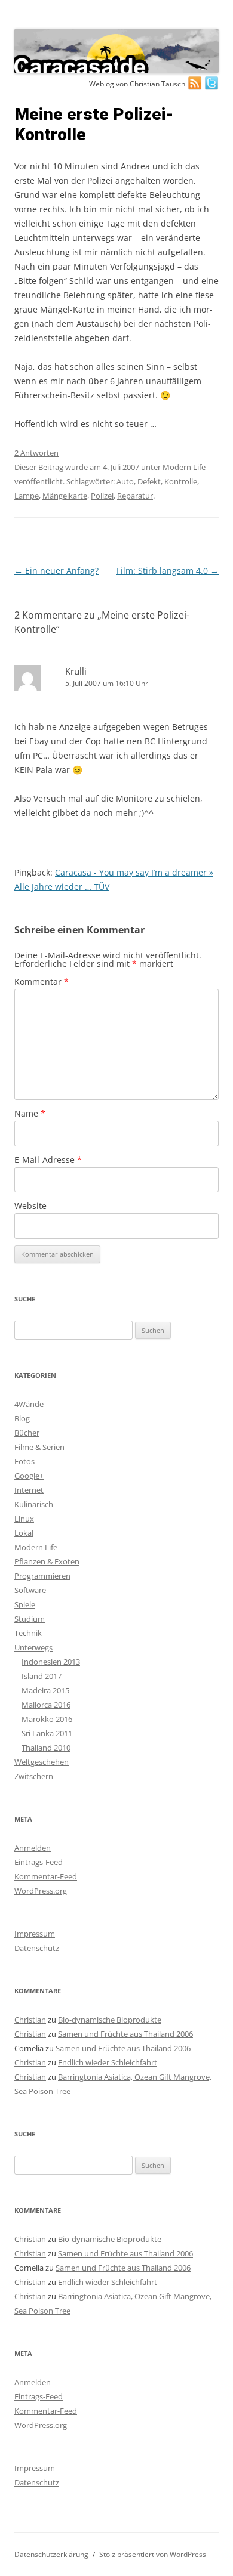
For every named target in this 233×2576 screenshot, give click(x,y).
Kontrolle (181, 481)
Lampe (27, 496)
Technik (28, 1633)
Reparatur (135, 496)
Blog (22, 1418)
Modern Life (184, 467)
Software (30, 1590)
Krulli (76, 671)
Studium (30, 1619)
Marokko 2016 (47, 1719)
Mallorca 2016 (46, 1705)
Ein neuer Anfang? (56, 570)
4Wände (29, 1404)
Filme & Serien (39, 1447)
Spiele (25, 1604)
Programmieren (42, 1576)
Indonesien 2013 (51, 1662)
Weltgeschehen (42, 1762)
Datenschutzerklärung (51, 2554)
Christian (30, 2020)
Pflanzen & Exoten (47, 1561)
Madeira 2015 (45, 1690)
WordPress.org (41, 1891)
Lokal (24, 1533)
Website (30, 1206)
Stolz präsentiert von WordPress (153, 2554)
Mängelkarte (65, 496)
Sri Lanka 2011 (47, 1733)
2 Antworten (36, 453)
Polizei (102, 496)
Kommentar (42, 981)
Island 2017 (42, 1676)
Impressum (35, 1934)
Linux (24, 1519)
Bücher (27, 1433)
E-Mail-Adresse (48, 1160)
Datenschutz (37, 1948)
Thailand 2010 (46, 1748)
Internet (29, 1490)
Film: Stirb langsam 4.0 (168, 570)
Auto (125, 481)
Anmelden (33, 1848)
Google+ (29, 1476)
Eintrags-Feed (39, 1862)
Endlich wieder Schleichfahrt (108, 2062)
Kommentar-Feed (46, 1876)
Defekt (149, 481)
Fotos (24, 1461)
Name (30, 1113)
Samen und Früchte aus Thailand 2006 (125, 2034)
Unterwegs (33, 1647)
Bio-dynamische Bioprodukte (110, 2020)
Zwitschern (34, 1776)
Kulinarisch (34, 1504)
